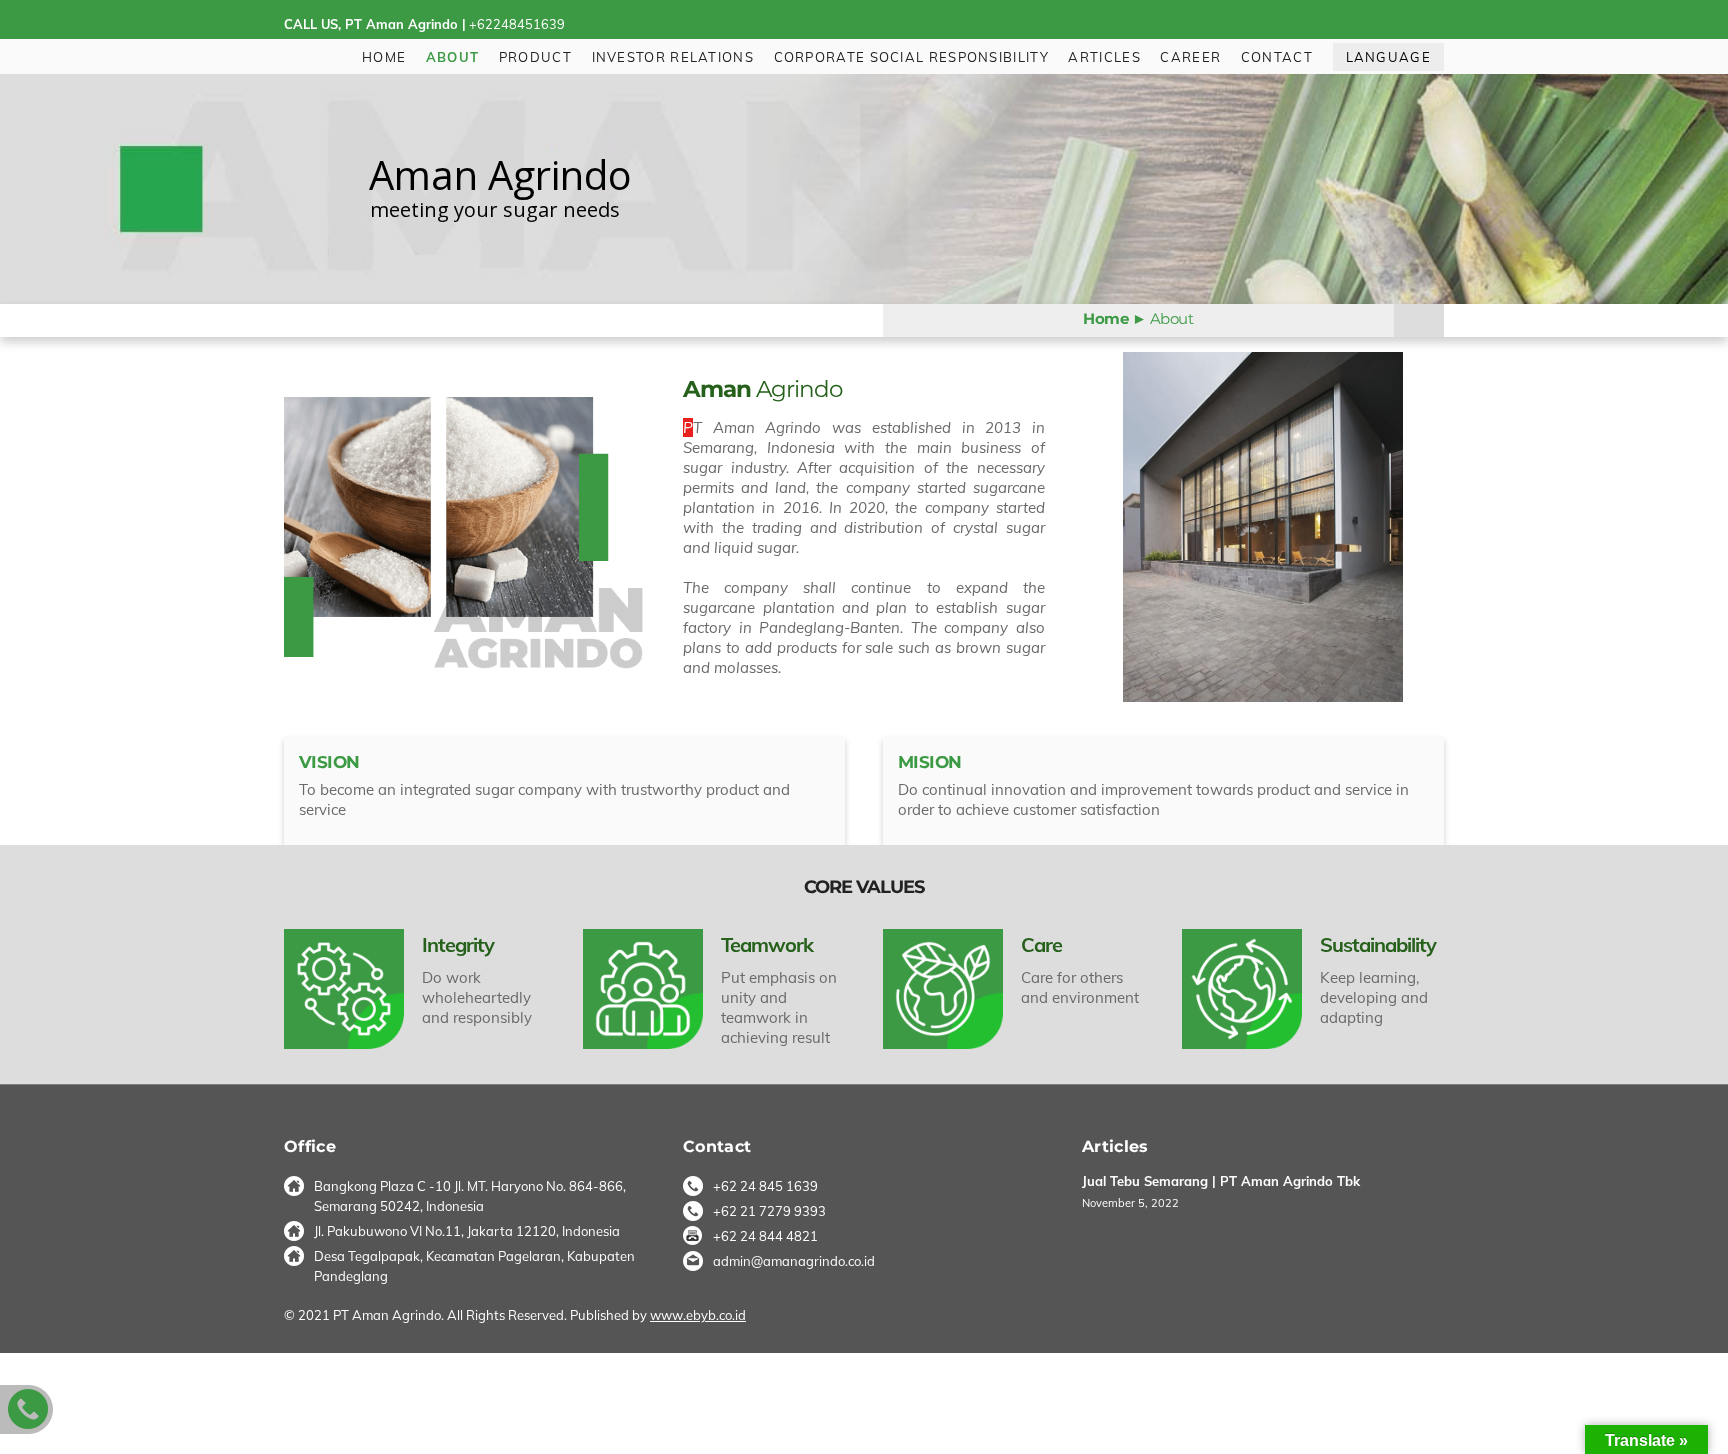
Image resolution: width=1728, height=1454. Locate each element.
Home (384, 57)
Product (535, 57)
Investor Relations (673, 57)
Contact (1277, 57)
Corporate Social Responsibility (911, 57)
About (453, 57)
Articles (1104, 57)
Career (1190, 57)
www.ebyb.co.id (698, 1315)
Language (1388, 57)
